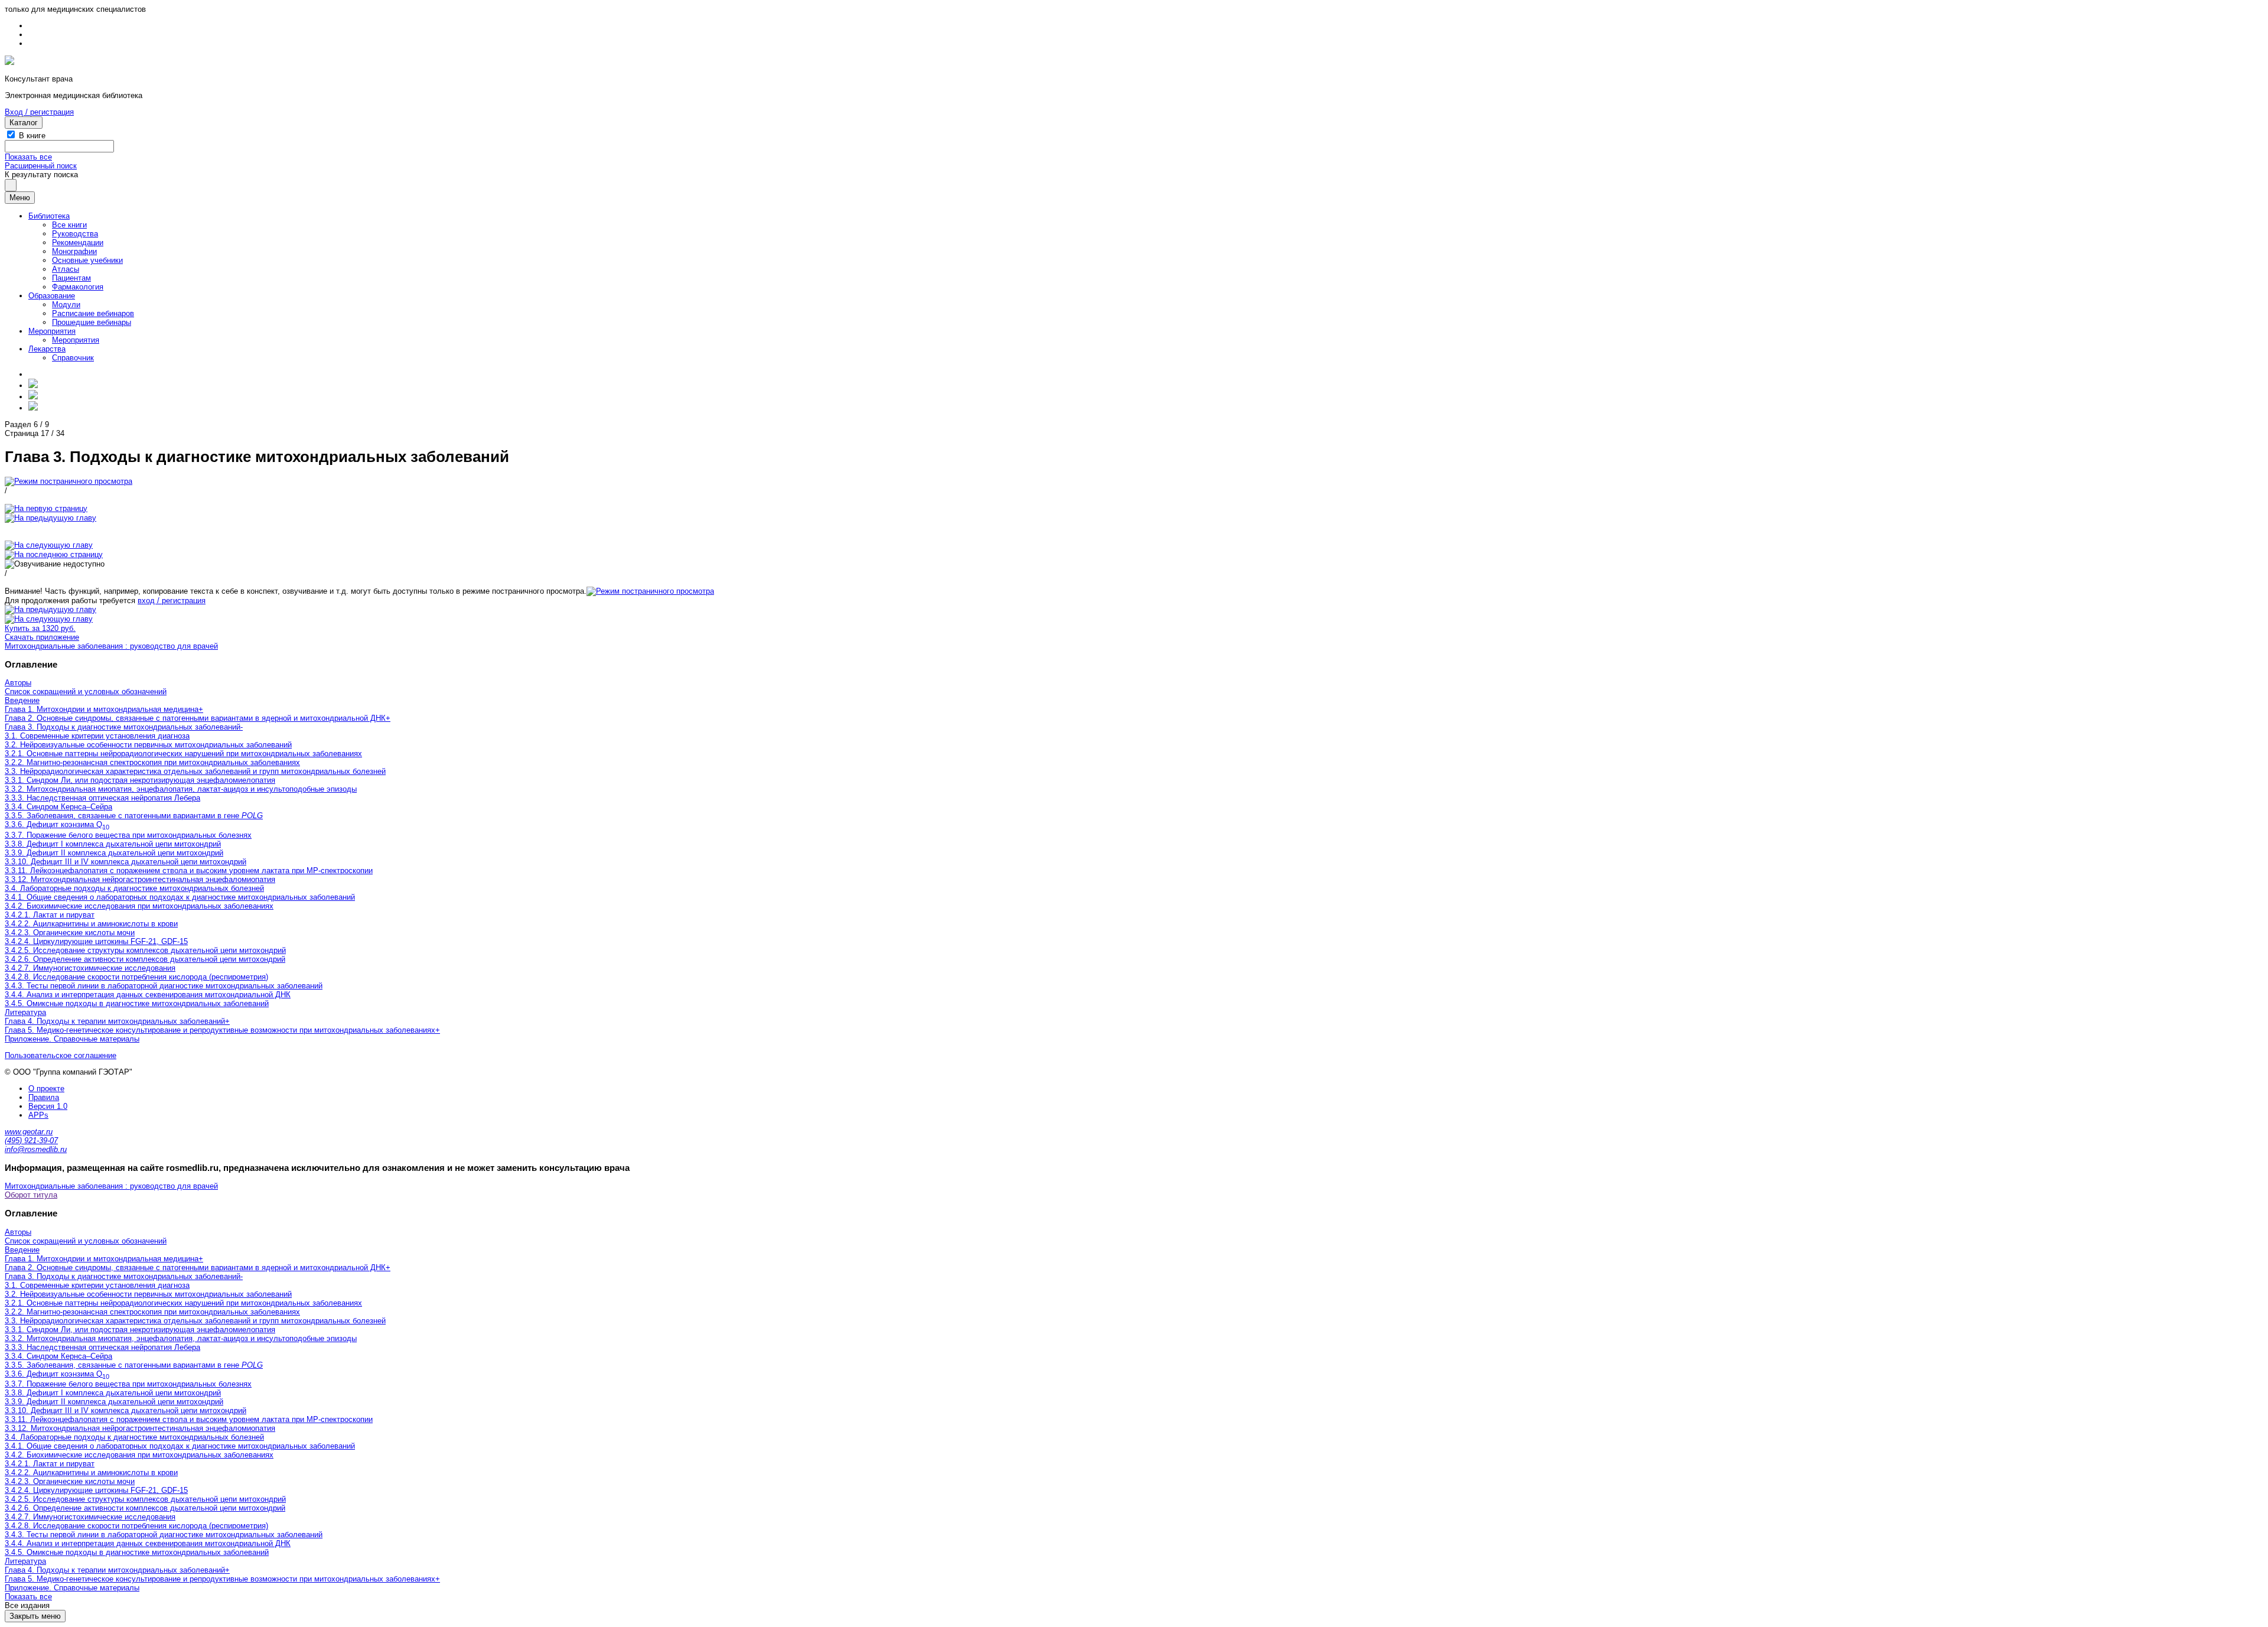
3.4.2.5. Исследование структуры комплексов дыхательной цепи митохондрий (145, 950)
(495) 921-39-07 (31, 1140)
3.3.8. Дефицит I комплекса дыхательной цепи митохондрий (113, 844)
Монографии (74, 251)
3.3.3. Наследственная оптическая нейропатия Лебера (102, 798)
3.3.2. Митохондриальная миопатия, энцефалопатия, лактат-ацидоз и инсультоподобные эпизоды (181, 789)
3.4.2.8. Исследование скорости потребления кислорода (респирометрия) (136, 977)
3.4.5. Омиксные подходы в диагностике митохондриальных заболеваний (137, 1003)
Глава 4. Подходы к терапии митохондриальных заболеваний (115, 1021)
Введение (22, 700)
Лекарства (47, 349)
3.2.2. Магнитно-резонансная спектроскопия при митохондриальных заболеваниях (152, 762)
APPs (38, 1115)
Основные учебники (87, 260)
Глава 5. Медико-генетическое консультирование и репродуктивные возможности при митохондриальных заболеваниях (220, 1030)
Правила (44, 1097)
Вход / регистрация (39, 112)
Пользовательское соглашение (61, 1055)
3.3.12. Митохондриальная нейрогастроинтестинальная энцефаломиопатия (140, 879)
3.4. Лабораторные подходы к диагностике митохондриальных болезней (134, 888)
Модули (66, 305)
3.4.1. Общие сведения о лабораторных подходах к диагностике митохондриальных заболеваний (180, 897)
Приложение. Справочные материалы (72, 1039)
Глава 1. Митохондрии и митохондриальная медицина (102, 709)
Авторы (18, 683)
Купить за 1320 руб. (40, 628)
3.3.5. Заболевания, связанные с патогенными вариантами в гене (134, 816)
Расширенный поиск (41, 166)
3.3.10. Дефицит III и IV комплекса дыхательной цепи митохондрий (126, 862)
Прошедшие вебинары (92, 322)
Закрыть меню (35, 1616)
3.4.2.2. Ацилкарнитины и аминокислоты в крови (91, 924)
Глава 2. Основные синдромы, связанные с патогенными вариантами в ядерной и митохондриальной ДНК (195, 718)
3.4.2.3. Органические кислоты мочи (70, 933)
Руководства (75, 234)
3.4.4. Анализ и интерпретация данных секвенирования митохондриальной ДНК (148, 995)
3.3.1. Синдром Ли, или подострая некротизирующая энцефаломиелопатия (140, 780)
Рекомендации (78, 243)
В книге (32, 136)
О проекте (46, 1089)
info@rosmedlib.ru (36, 1149)
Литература (25, 1012)
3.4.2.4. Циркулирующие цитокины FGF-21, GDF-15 (96, 941)
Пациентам (71, 278)
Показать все (28, 157)
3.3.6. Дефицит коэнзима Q (57, 824)
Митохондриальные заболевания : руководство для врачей (111, 646)
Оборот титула (31, 1195)
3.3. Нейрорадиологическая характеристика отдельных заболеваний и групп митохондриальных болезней (195, 771)
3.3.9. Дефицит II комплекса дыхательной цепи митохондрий (114, 853)
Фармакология (78, 287)
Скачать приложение (42, 637)
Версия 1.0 (48, 1106)
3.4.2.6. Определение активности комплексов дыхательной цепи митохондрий (145, 959)
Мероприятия (52, 331)
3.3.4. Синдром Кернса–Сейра (58, 807)
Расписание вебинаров (93, 313)
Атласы (66, 269)
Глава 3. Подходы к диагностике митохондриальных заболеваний (123, 727)
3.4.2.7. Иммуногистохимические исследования (90, 968)
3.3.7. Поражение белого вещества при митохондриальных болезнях (128, 835)
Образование (52, 296)
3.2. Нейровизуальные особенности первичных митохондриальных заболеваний (148, 745)
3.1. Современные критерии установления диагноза (97, 736)
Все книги (69, 225)
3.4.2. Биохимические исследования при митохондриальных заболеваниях (139, 906)
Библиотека (49, 216)
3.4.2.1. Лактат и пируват (50, 915)
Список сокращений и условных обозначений (86, 692)
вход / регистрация (172, 601)
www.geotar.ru (29, 1132)
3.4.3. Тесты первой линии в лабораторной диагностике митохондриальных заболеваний (164, 986)
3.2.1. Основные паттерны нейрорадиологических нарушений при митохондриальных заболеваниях (183, 754)
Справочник (73, 358)
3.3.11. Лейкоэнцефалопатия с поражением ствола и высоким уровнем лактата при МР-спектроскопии (189, 871)
